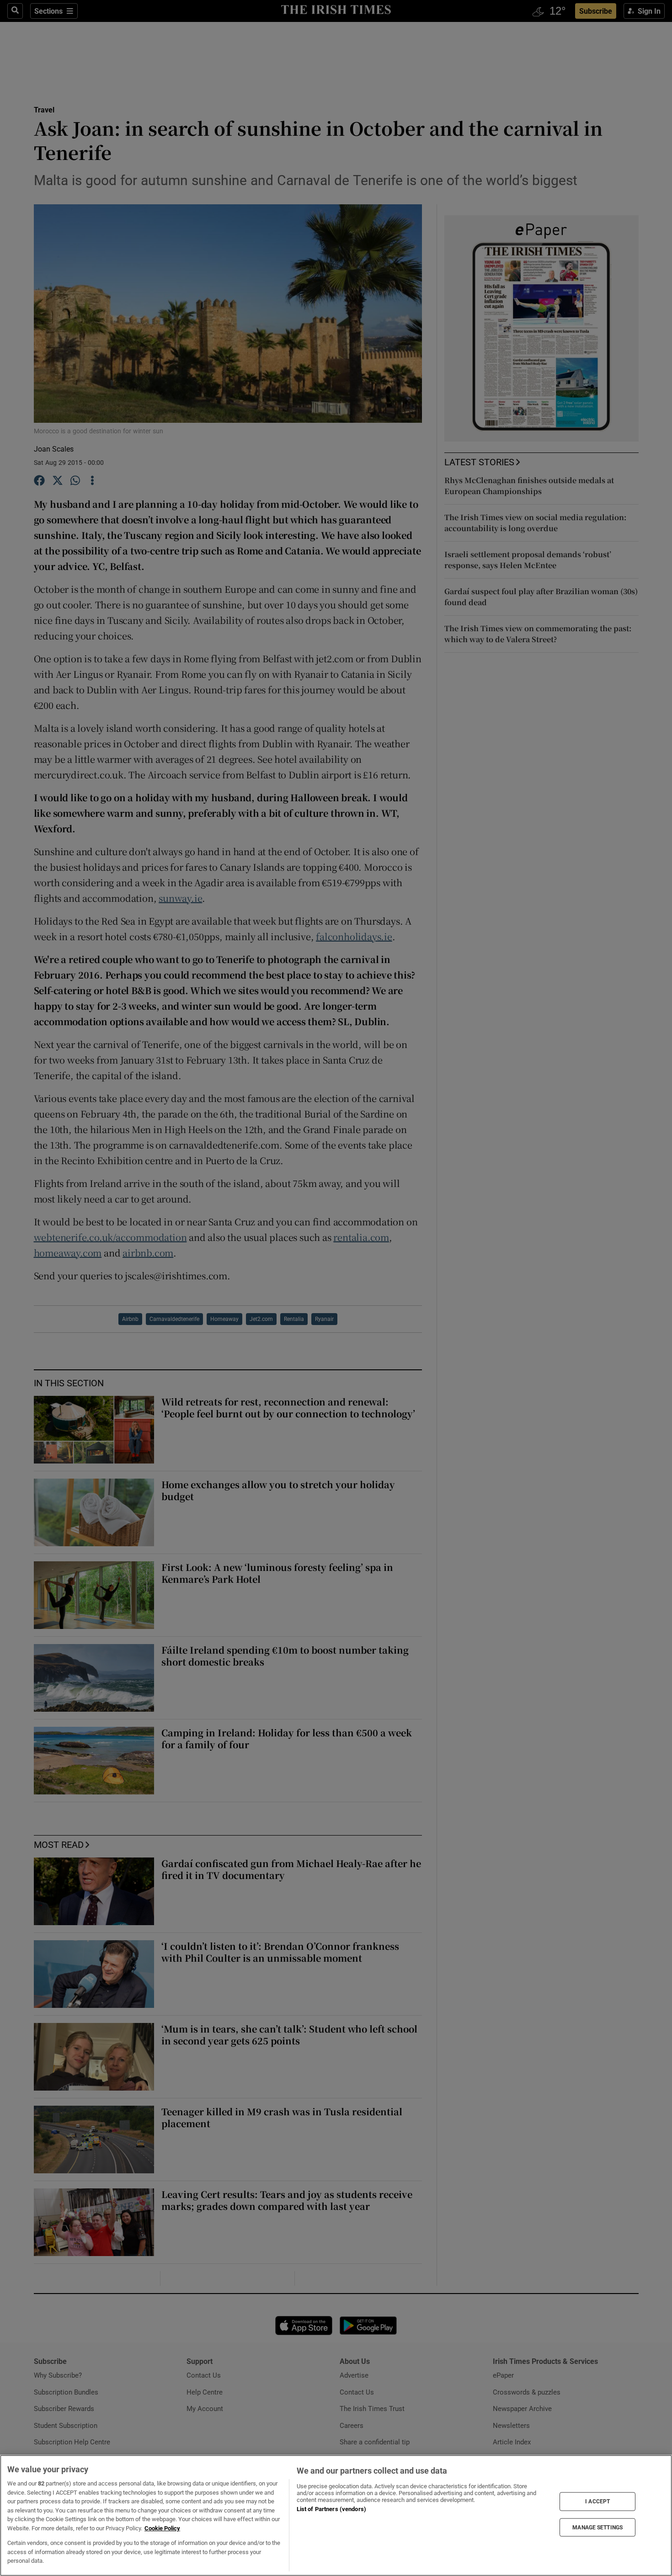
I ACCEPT (597, 2501)
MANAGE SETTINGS (597, 2527)
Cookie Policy (162, 2528)
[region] (336, 2515)
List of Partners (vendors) (331, 2509)
